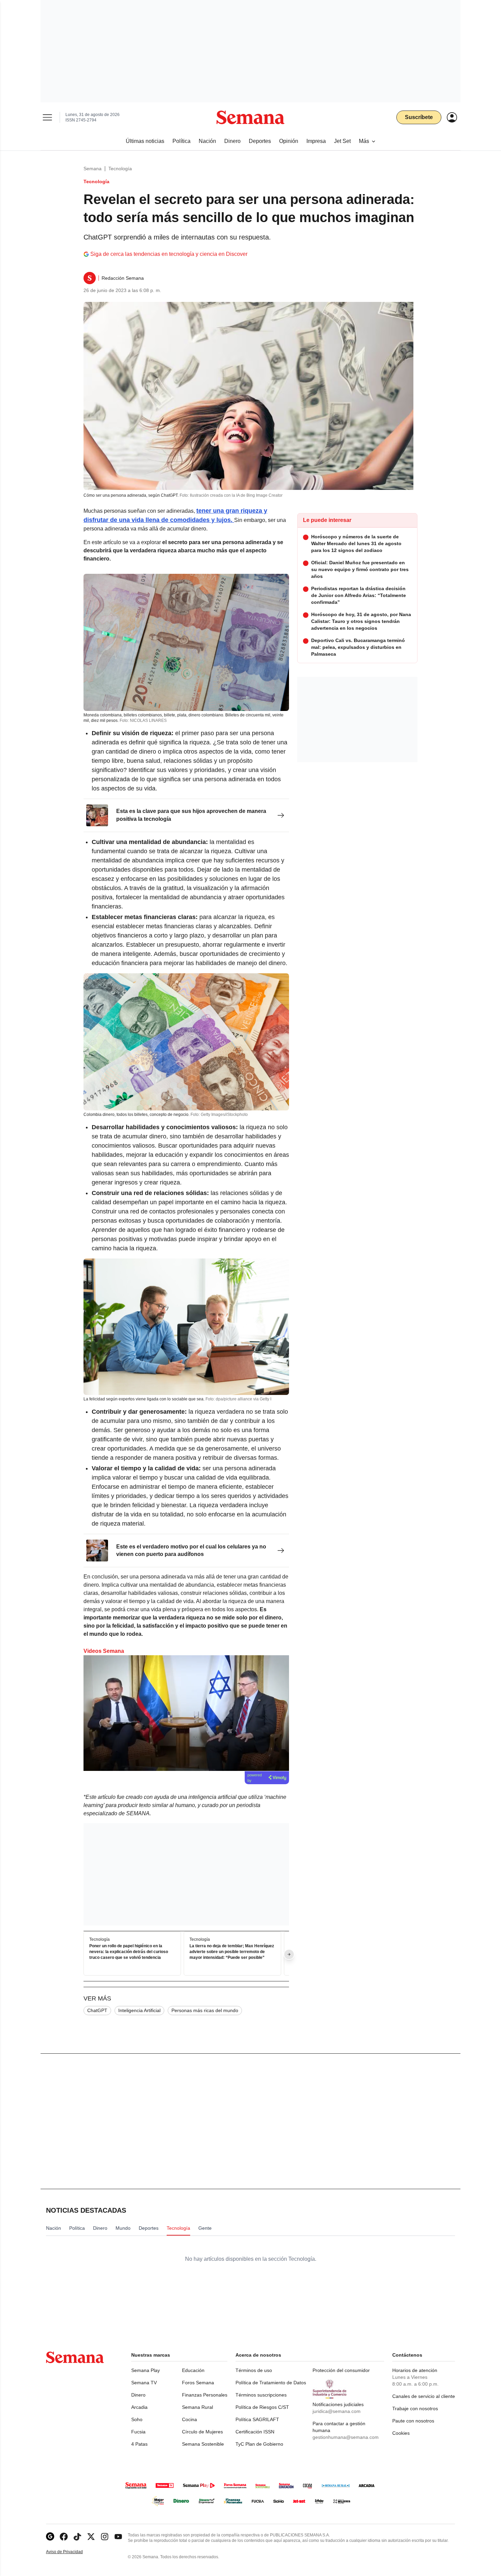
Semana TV (144, 2383)
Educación (193, 2370)
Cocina (189, 2419)
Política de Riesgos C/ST (262, 2407)
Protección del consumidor (341, 2370)
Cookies (401, 2433)
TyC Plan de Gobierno (259, 2444)
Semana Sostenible (203, 2444)
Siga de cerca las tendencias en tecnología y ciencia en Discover (169, 254)
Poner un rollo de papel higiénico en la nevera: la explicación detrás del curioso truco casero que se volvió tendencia (129, 1952)
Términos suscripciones (261, 2395)
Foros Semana (198, 2383)
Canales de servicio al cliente (424, 2396)
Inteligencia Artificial (139, 2010)
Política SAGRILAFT (257, 2419)
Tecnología (120, 169)
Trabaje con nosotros (415, 2408)
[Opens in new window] (64, 2537)
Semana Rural (198, 2407)
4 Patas (139, 2444)
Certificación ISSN (255, 2432)
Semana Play (146, 2370)
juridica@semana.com (337, 2411)
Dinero (138, 2395)
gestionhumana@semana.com (346, 2437)
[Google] (50, 2537)
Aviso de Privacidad (72, 2552)
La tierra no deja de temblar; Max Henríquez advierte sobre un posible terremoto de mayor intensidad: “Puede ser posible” (232, 1952)
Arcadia (139, 2407)
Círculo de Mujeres (202, 2432)
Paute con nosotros (413, 2421)
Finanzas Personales (205, 2395)
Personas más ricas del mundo (205, 2010)
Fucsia (138, 2432)
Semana (93, 169)
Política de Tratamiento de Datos (271, 2383)
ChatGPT (97, 2010)
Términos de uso (254, 2370)
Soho (137, 2419)
